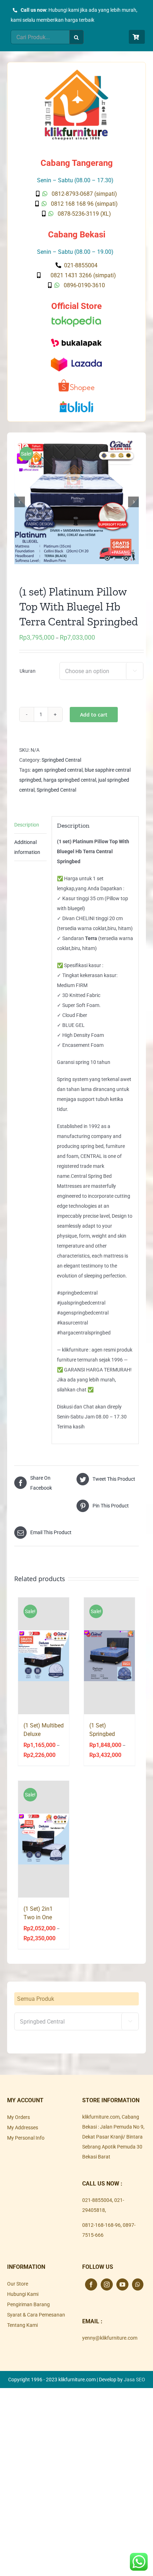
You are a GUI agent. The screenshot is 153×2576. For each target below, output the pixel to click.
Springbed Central (61, 760)
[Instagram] (107, 2284)
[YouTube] (122, 2284)
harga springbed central (70, 780)
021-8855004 (97, 2200)
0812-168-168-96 (101, 2225)
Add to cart (94, 715)
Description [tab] (27, 825)
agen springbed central (57, 770)
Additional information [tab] (27, 847)
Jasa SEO (134, 2380)
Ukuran (28, 671)
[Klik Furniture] (76, 72)
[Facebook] (91, 2284)
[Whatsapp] (138, 2284)
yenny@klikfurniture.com (110, 2338)
